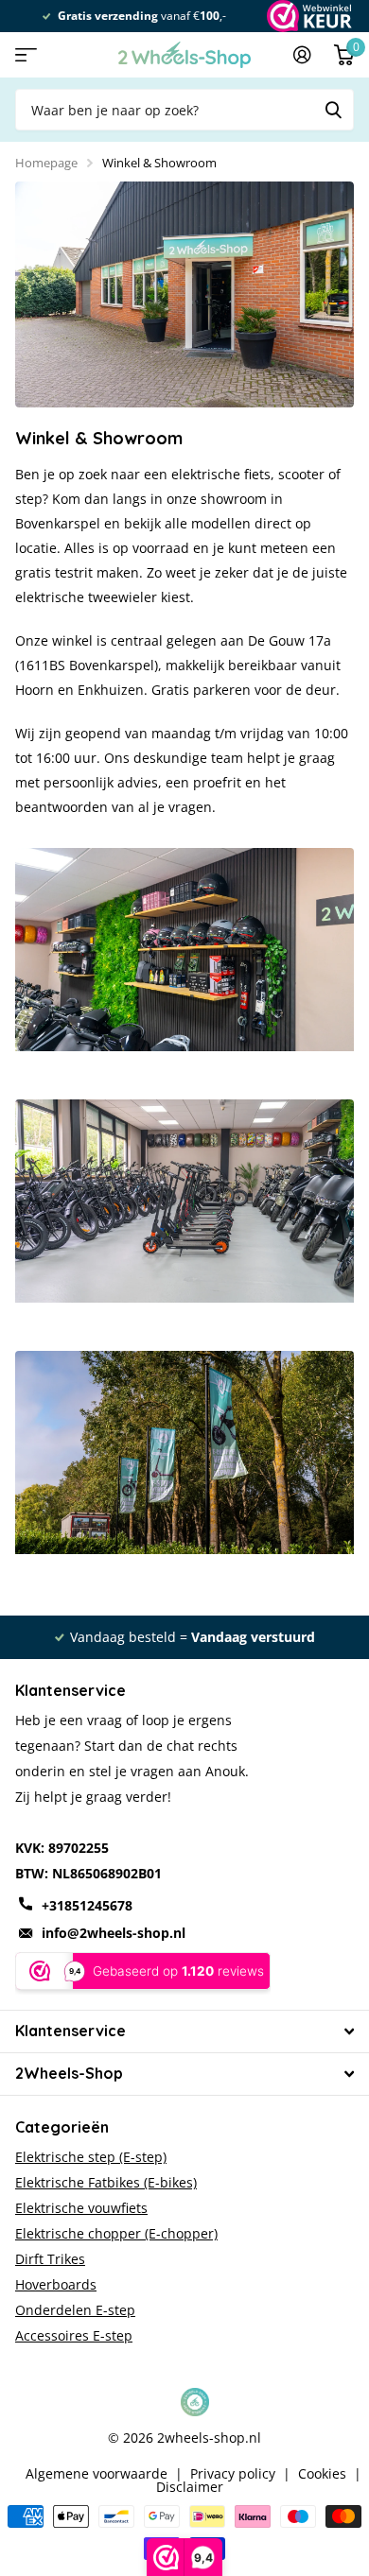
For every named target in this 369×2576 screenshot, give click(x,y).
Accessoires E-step (74, 2335)
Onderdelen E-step (75, 2310)
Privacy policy (233, 2474)
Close (184, 2031)
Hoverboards (56, 2284)
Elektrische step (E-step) (91, 2157)
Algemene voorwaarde (97, 2474)
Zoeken (333, 110)
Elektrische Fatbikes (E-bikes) (106, 2182)
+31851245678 (87, 1905)
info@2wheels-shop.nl (114, 1933)
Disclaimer (190, 2487)
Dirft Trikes (50, 2259)
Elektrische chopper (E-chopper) (116, 2233)
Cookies (322, 2474)
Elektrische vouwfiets (81, 2208)
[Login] (302, 55)
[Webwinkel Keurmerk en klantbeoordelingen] (308, 16)
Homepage (46, 163)
